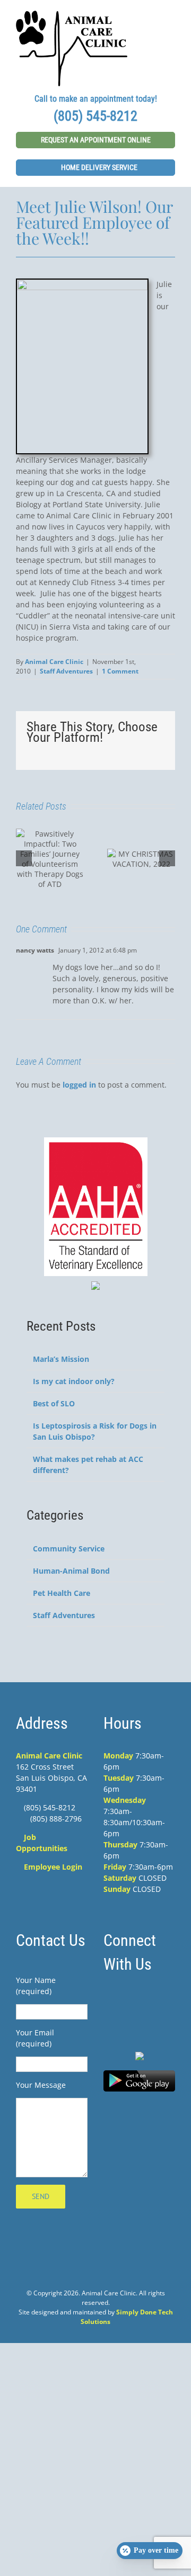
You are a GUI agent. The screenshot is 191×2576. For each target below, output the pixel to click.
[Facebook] (117, 2000)
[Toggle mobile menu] (171, 16)
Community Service (69, 1549)
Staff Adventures (66, 671)
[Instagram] (140, 2000)
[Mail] (162, 2000)
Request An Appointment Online (96, 140)
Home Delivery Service (98, 167)
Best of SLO (54, 1403)
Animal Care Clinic (54, 662)
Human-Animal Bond (71, 1571)
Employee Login (53, 1867)
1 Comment (120, 671)
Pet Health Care (62, 1593)
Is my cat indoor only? (74, 1381)
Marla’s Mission (61, 1359)
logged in (79, 1085)
